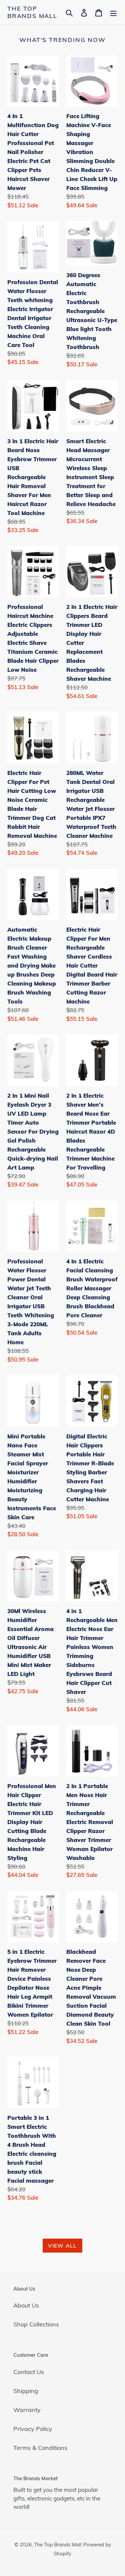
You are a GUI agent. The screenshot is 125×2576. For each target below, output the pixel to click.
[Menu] (113, 12)
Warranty (27, 2410)
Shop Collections (36, 2324)
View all (62, 2246)
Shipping (26, 2391)
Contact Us (29, 2372)
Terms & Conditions (40, 2448)
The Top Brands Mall (32, 12)
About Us (26, 2305)
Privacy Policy (33, 2429)
